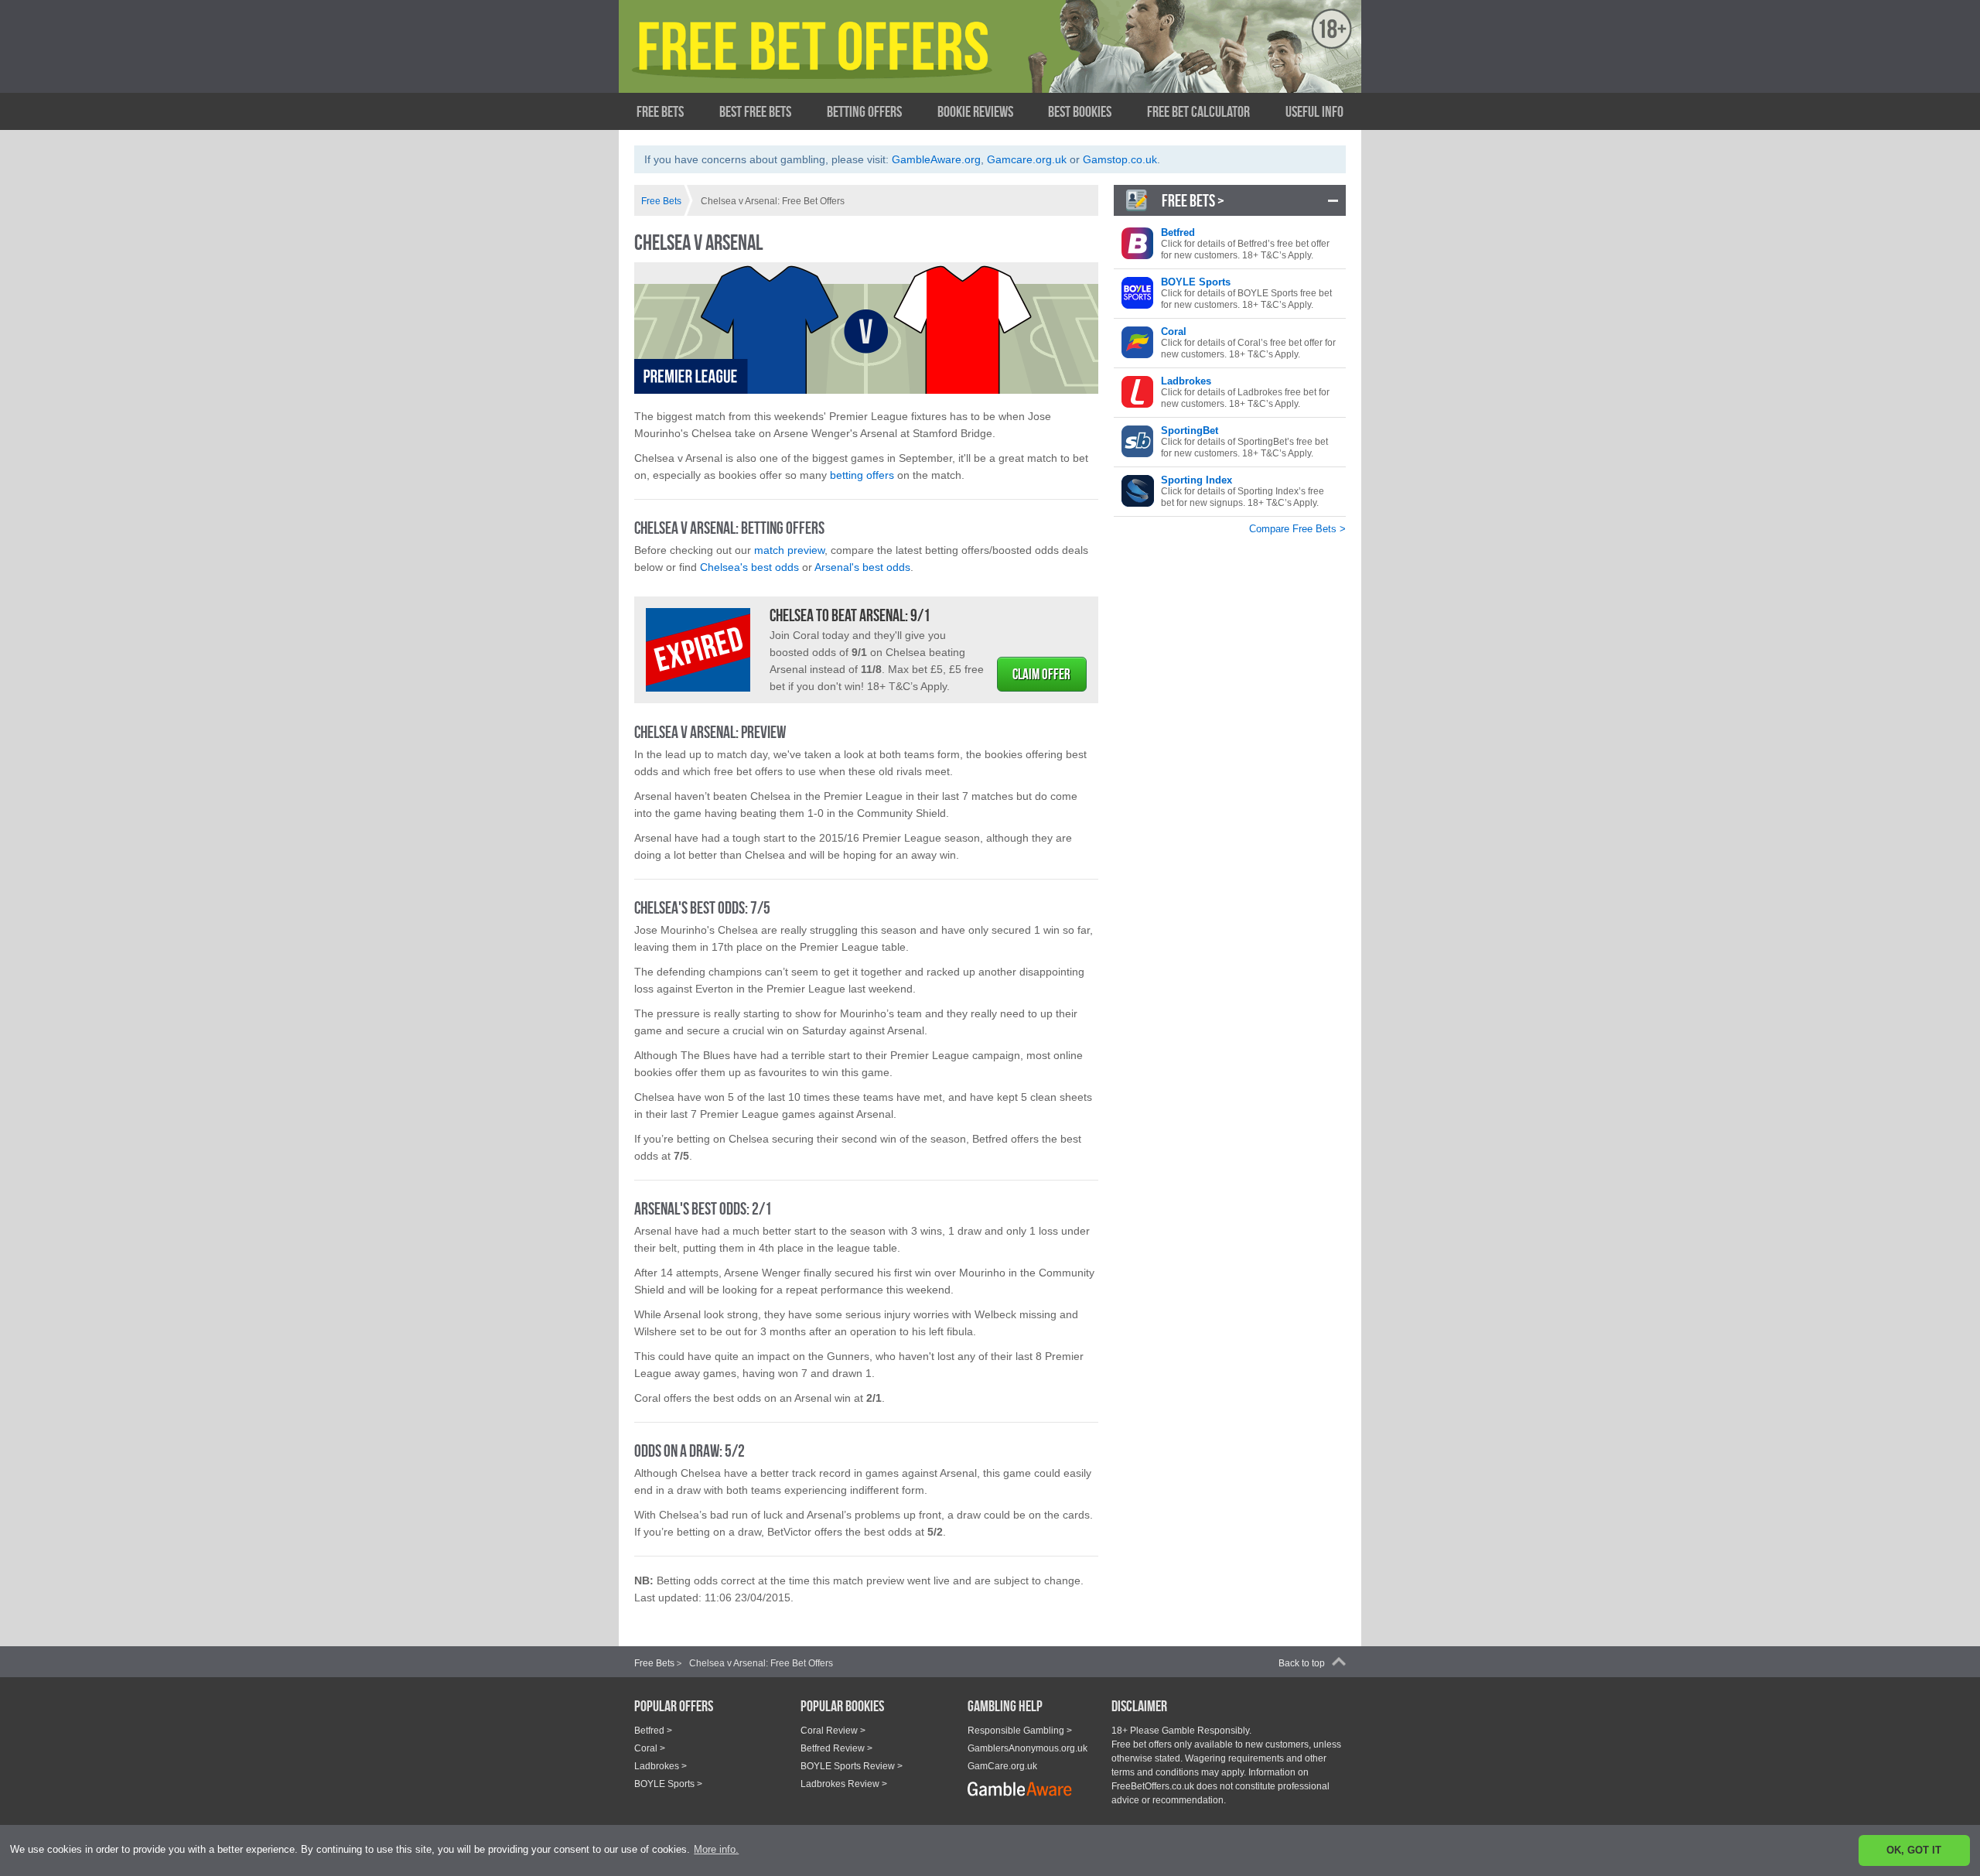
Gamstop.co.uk (1120, 159)
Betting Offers (864, 111)
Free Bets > (1193, 200)
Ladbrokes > (661, 1766)
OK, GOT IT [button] (1914, 1850)
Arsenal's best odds (862, 567)
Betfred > (653, 1731)
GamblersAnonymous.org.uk (1028, 1748)
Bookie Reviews (975, 111)
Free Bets (660, 111)
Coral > (650, 1748)
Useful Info (1314, 111)
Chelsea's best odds (749, 567)
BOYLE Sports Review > (852, 1766)
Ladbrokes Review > (844, 1784)
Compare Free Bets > (1297, 529)
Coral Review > (833, 1731)
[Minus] (1333, 200)
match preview (789, 550)
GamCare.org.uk (1002, 1766)
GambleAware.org (936, 159)
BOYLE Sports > (668, 1784)
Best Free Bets (755, 111)
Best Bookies (1080, 111)
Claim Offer (1041, 674)
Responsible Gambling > (1020, 1731)
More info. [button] (716, 1849)
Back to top (1302, 1663)
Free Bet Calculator (1198, 111)
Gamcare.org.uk (1027, 159)
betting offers (862, 475)
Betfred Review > (836, 1748)
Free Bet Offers (785, 60)
